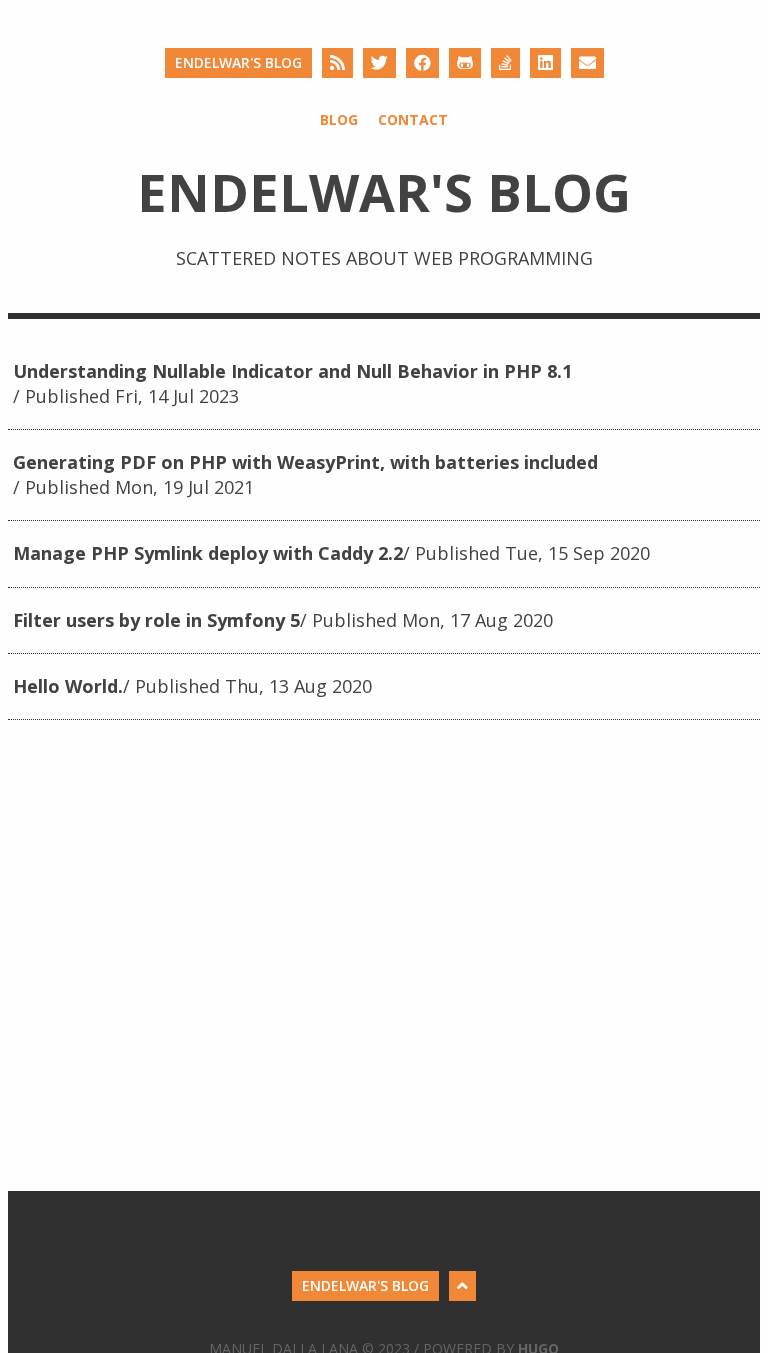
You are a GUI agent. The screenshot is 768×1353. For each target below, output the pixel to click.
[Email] (587, 63)
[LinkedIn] (545, 63)
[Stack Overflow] (505, 63)
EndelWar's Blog (238, 62)
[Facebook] (422, 63)
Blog (339, 119)
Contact (413, 119)
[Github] (465, 63)
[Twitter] (379, 63)
